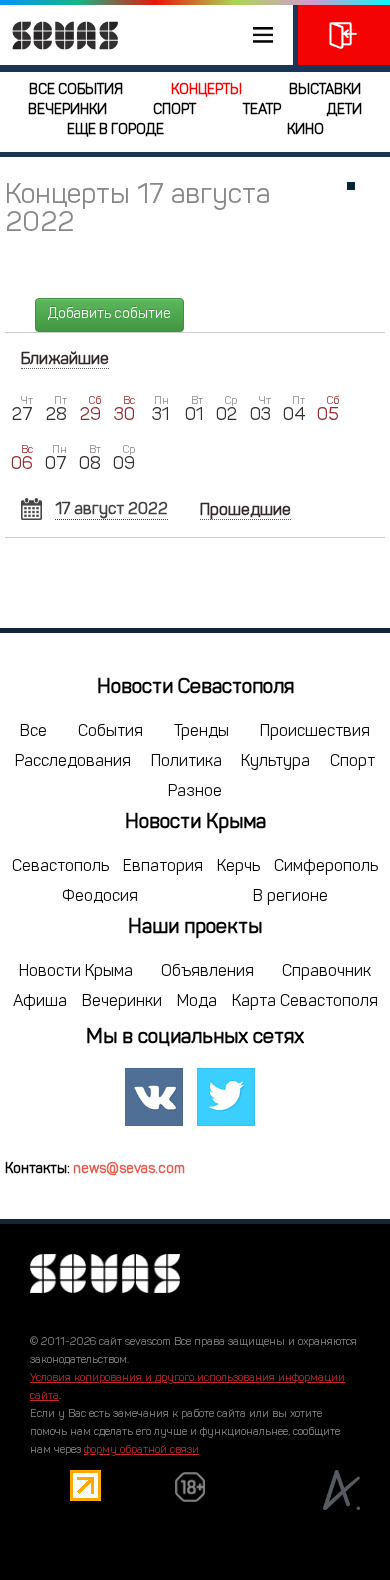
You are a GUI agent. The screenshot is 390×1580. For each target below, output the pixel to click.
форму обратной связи (141, 1450)
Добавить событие (109, 314)
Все (33, 732)
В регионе (290, 897)
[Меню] (146, 35)
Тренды (201, 732)
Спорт (174, 110)
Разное (195, 792)
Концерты (206, 90)
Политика (186, 762)
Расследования (73, 762)
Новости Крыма (76, 972)
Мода (197, 1002)
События (110, 732)
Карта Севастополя (305, 1002)
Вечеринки (67, 110)
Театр (262, 110)
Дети (344, 110)
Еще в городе (115, 130)
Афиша (40, 1002)
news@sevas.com (129, 1169)
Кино (305, 130)
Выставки (325, 90)
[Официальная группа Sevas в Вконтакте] (154, 1097)
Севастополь (60, 867)
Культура (275, 762)
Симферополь (326, 867)
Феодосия (100, 897)
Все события (76, 90)
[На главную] (60, 35)
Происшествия (315, 732)
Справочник (326, 972)
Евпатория (163, 867)
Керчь (238, 867)
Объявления (207, 972)
